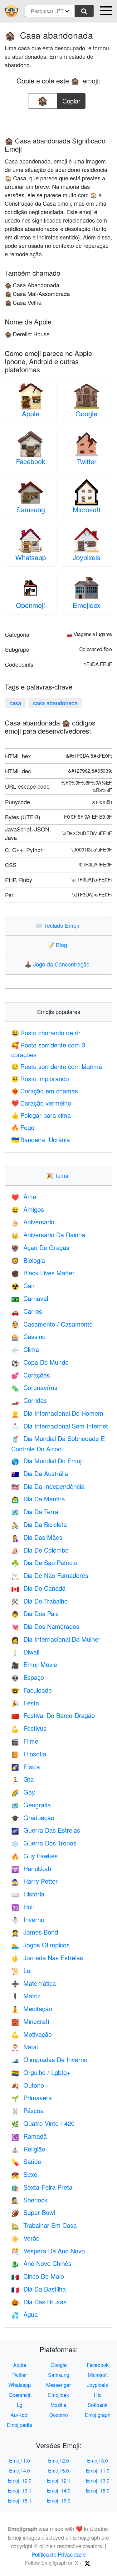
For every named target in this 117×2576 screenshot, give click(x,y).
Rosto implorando (40, 1079)
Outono (28, 2085)
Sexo (24, 2174)
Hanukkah (31, 1868)
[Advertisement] (59, 121)
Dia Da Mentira (38, 1499)
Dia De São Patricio (44, 1562)
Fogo (23, 1127)
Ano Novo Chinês (41, 2263)
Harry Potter (34, 1881)
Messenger (58, 2385)
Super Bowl (33, 2212)
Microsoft (87, 509)
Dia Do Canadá (38, 1588)
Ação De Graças (40, 1247)
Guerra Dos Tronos (44, 1843)
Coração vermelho (41, 1103)
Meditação (32, 2009)
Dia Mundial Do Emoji (47, 1461)
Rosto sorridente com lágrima (57, 1066)
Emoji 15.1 (20, 2501)
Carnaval (30, 1298)
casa (15, 703)
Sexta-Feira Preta (42, 2187)
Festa (25, 1703)
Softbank (97, 2405)
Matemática (34, 1983)
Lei (21, 1970)
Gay (23, 1792)
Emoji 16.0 (59, 2501)
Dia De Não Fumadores (50, 1575)
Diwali (25, 1652)
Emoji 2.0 (58, 2461)
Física (26, 1767)
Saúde (26, 2161)
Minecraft (30, 2021)
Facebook (31, 461)
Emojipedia (19, 2425)
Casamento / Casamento (52, 1324)
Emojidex (87, 605)
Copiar (71, 99)
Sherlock (29, 2200)
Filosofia (29, 1754)
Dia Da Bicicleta (39, 1524)
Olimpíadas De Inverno (49, 2059)
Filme (25, 1741)
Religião (28, 2149)
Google (86, 413)
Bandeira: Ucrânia (41, 1140)
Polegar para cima (41, 1115)
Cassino (28, 1336)
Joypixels (87, 557)
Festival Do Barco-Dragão (53, 1715)
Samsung (31, 509)
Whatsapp (31, 557)
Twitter (87, 461)
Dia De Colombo (40, 1550)
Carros (27, 1311)
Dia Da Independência (48, 1486)
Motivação (32, 2034)
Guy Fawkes (34, 1856)
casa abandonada (55, 703)
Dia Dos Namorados (45, 1626)
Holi (22, 1907)
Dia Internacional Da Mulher (56, 1639)
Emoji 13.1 (20, 2491)
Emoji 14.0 (59, 2491)
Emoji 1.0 (19, 2461)
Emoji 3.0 (97, 2461)
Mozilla (58, 2405)
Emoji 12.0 (20, 2481)
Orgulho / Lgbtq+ (41, 2072)
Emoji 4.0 (19, 2471)
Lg (20, 2405)
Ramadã (29, 2136)
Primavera (32, 2098)
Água (24, 2314)
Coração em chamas (45, 1091)
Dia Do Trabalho (39, 1601)
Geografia (31, 1805)
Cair (23, 1285)
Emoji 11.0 (98, 2471)
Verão (25, 2238)
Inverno (28, 1919)
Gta (22, 1779)
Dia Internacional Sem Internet (60, 1426)
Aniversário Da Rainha (48, 1235)
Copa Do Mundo (40, 1362)
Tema (59, 1175)
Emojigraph (98, 2415)
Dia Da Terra (35, 1511)
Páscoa (27, 2110)
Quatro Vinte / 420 (43, 2123)
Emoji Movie (34, 1664)
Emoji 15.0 (98, 2491)
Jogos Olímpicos (40, 1945)
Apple (31, 413)
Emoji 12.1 (59, 2481)
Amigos (28, 1209)
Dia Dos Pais (35, 1613)
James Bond (35, 1932)
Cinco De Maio (38, 2276)
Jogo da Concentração (58, 964)
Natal (24, 2047)
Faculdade (32, 1690)
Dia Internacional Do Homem (57, 1413)
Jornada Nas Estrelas (47, 1958)
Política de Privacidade (59, 2554)
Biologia (28, 1260)
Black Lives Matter (43, 1273)
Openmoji (30, 605)
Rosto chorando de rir (46, 1033)
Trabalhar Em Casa (44, 2225)
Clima (25, 1349)
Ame (24, 1196)
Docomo (59, 2415)
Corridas (29, 1400)
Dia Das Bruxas (39, 2302)
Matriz (26, 1996)
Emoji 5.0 (58, 2471)
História (28, 1894)
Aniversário (33, 1222)
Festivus (29, 1728)
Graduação (33, 1818)
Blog (59, 945)
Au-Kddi (20, 2415)
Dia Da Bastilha (39, 2289)
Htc (98, 2395)
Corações (31, 1375)
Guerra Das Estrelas (46, 1830)
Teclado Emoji (59, 925)
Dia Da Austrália (40, 1473)
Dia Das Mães (37, 1537)
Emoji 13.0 (98, 2481)
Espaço (28, 1677)
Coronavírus (34, 1387)
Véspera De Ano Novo (48, 2251)
